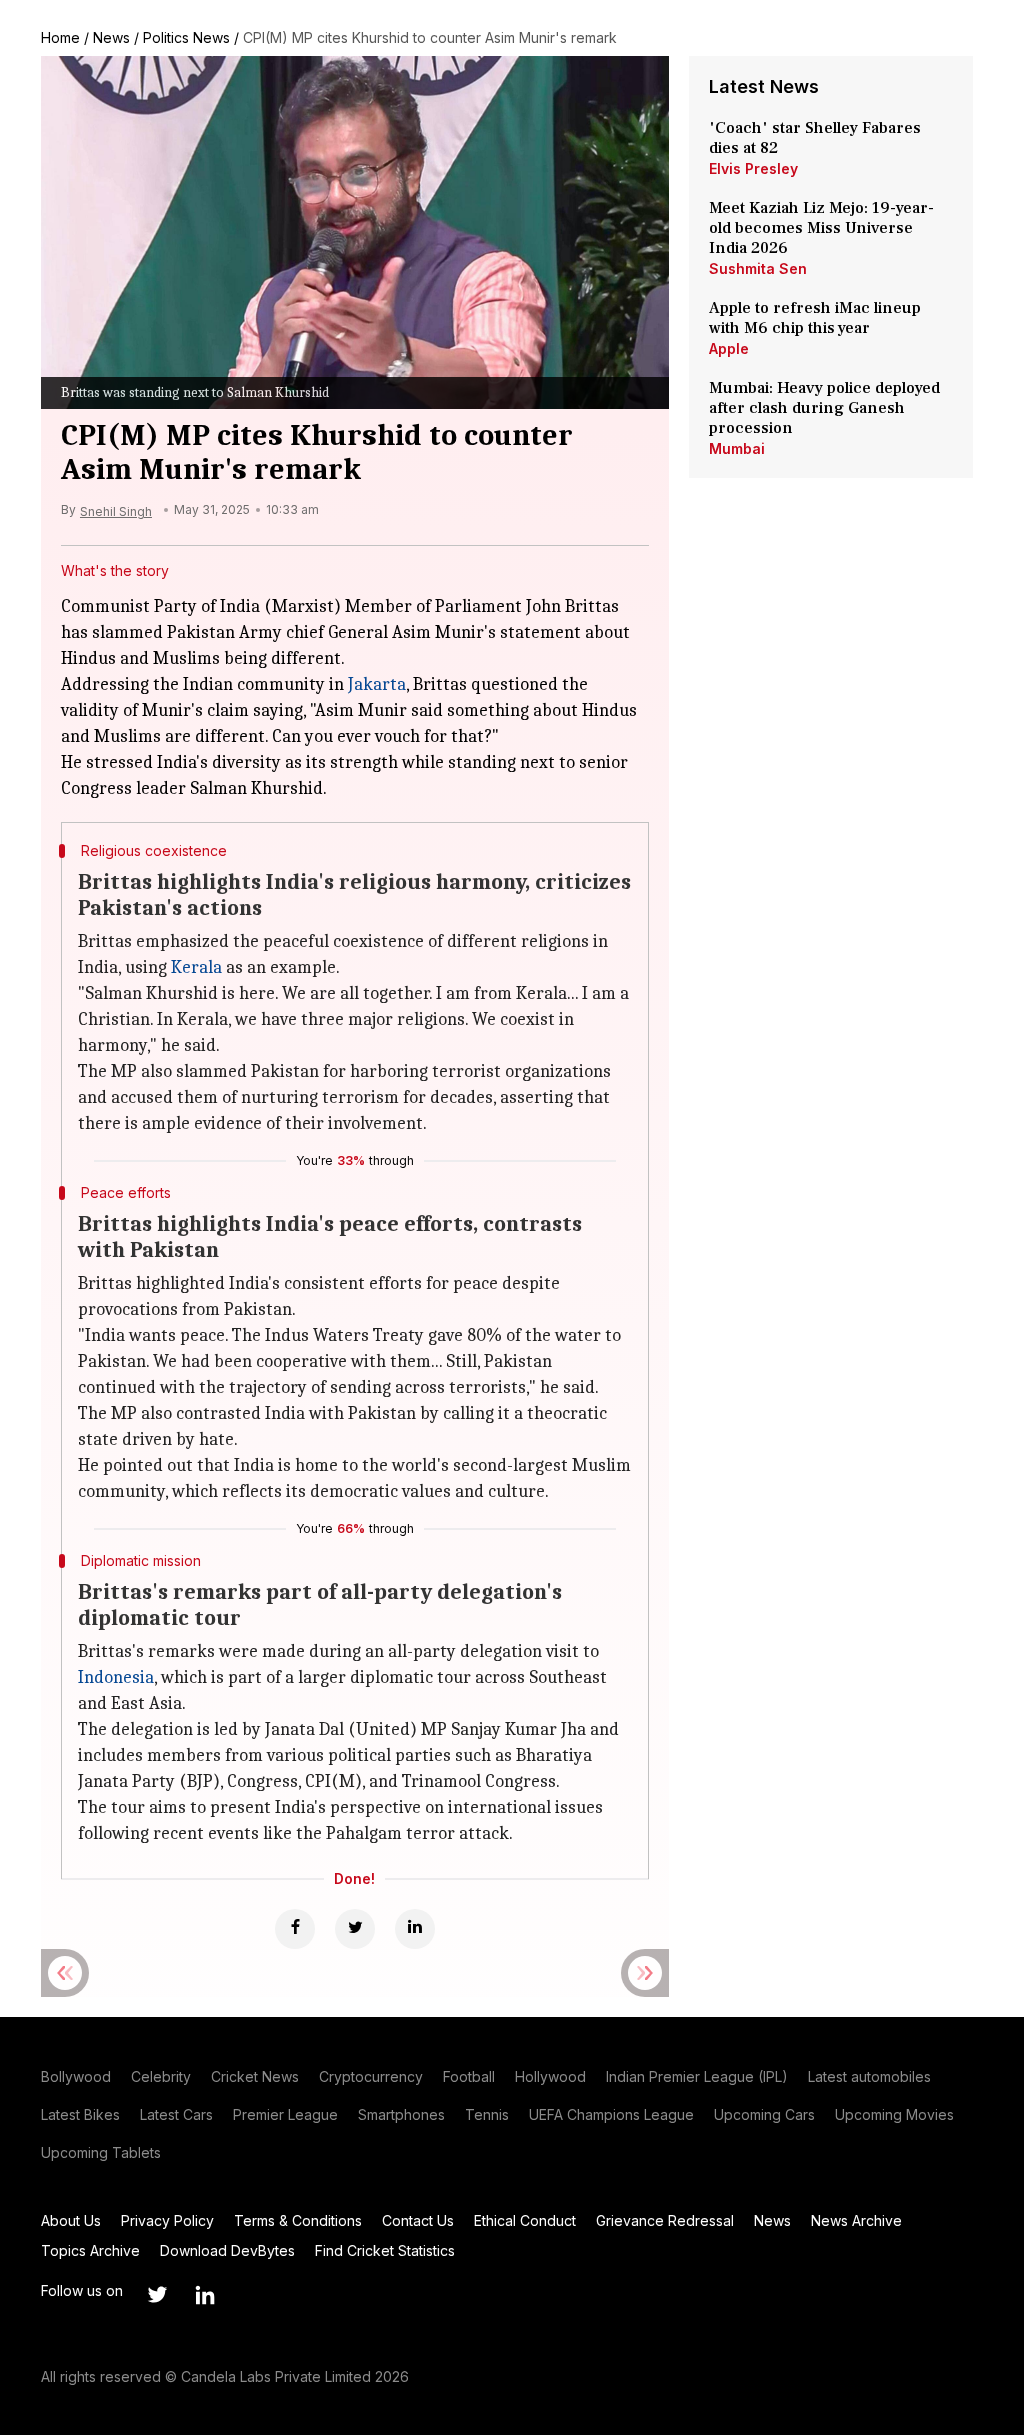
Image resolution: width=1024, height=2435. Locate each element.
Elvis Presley (753, 168)
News (111, 37)
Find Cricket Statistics (385, 2250)
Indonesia (116, 1677)
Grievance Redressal (665, 2220)
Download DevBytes (227, 2250)
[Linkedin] (415, 1929)
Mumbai (737, 448)
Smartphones (401, 2114)
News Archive (856, 2220)
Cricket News (255, 2076)
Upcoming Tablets (101, 2152)
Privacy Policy (167, 2220)
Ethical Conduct (525, 2220)
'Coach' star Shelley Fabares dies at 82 (815, 138)
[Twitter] (355, 1929)
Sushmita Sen (758, 268)
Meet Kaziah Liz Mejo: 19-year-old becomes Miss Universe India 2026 (821, 228)
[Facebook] (295, 1929)
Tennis (487, 2114)
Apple (729, 348)
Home (60, 37)
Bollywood (76, 2076)
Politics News (186, 37)
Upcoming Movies (894, 2114)
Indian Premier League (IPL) (697, 2076)
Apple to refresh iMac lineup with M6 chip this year (815, 318)
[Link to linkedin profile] (205, 2295)
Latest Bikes (80, 2114)
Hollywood (550, 2076)
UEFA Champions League (611, 2114)
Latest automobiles (869, 2076)
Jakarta (377, 684)
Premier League (285, 2114)
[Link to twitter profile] (157, 2295)
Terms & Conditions (298, 2220)
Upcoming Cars (764, 2114)
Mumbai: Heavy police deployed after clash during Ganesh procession (824, 408)
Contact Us (418, 2220)
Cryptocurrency (371, 2076)
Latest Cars (176, 2114)
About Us (71, 2220)
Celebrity (161, 2076)
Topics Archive (90, 2250)
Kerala (196, 967)
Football (469, 2076)
